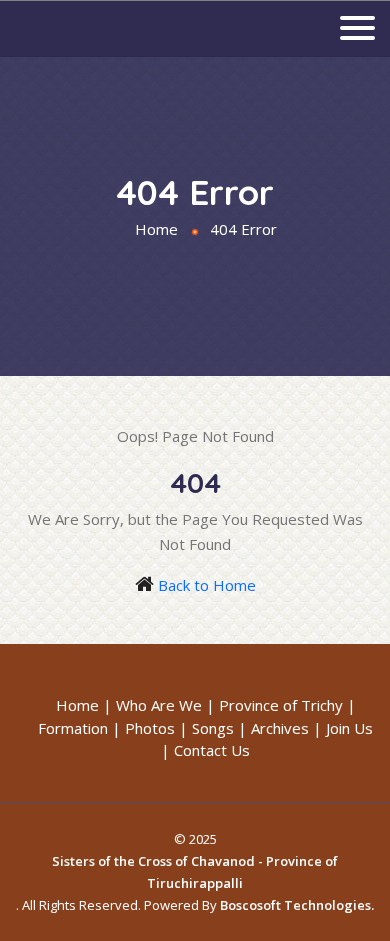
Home (156, 229)
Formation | (79, 728)
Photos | (156, 728)
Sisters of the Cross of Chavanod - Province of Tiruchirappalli (195, 872)
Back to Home (207, 585)
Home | (84, 705)
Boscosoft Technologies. (297, 905)
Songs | (219, 728)
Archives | (286, 728)
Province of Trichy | (287, 705)
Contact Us (212, 750)
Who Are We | (165, 705)
